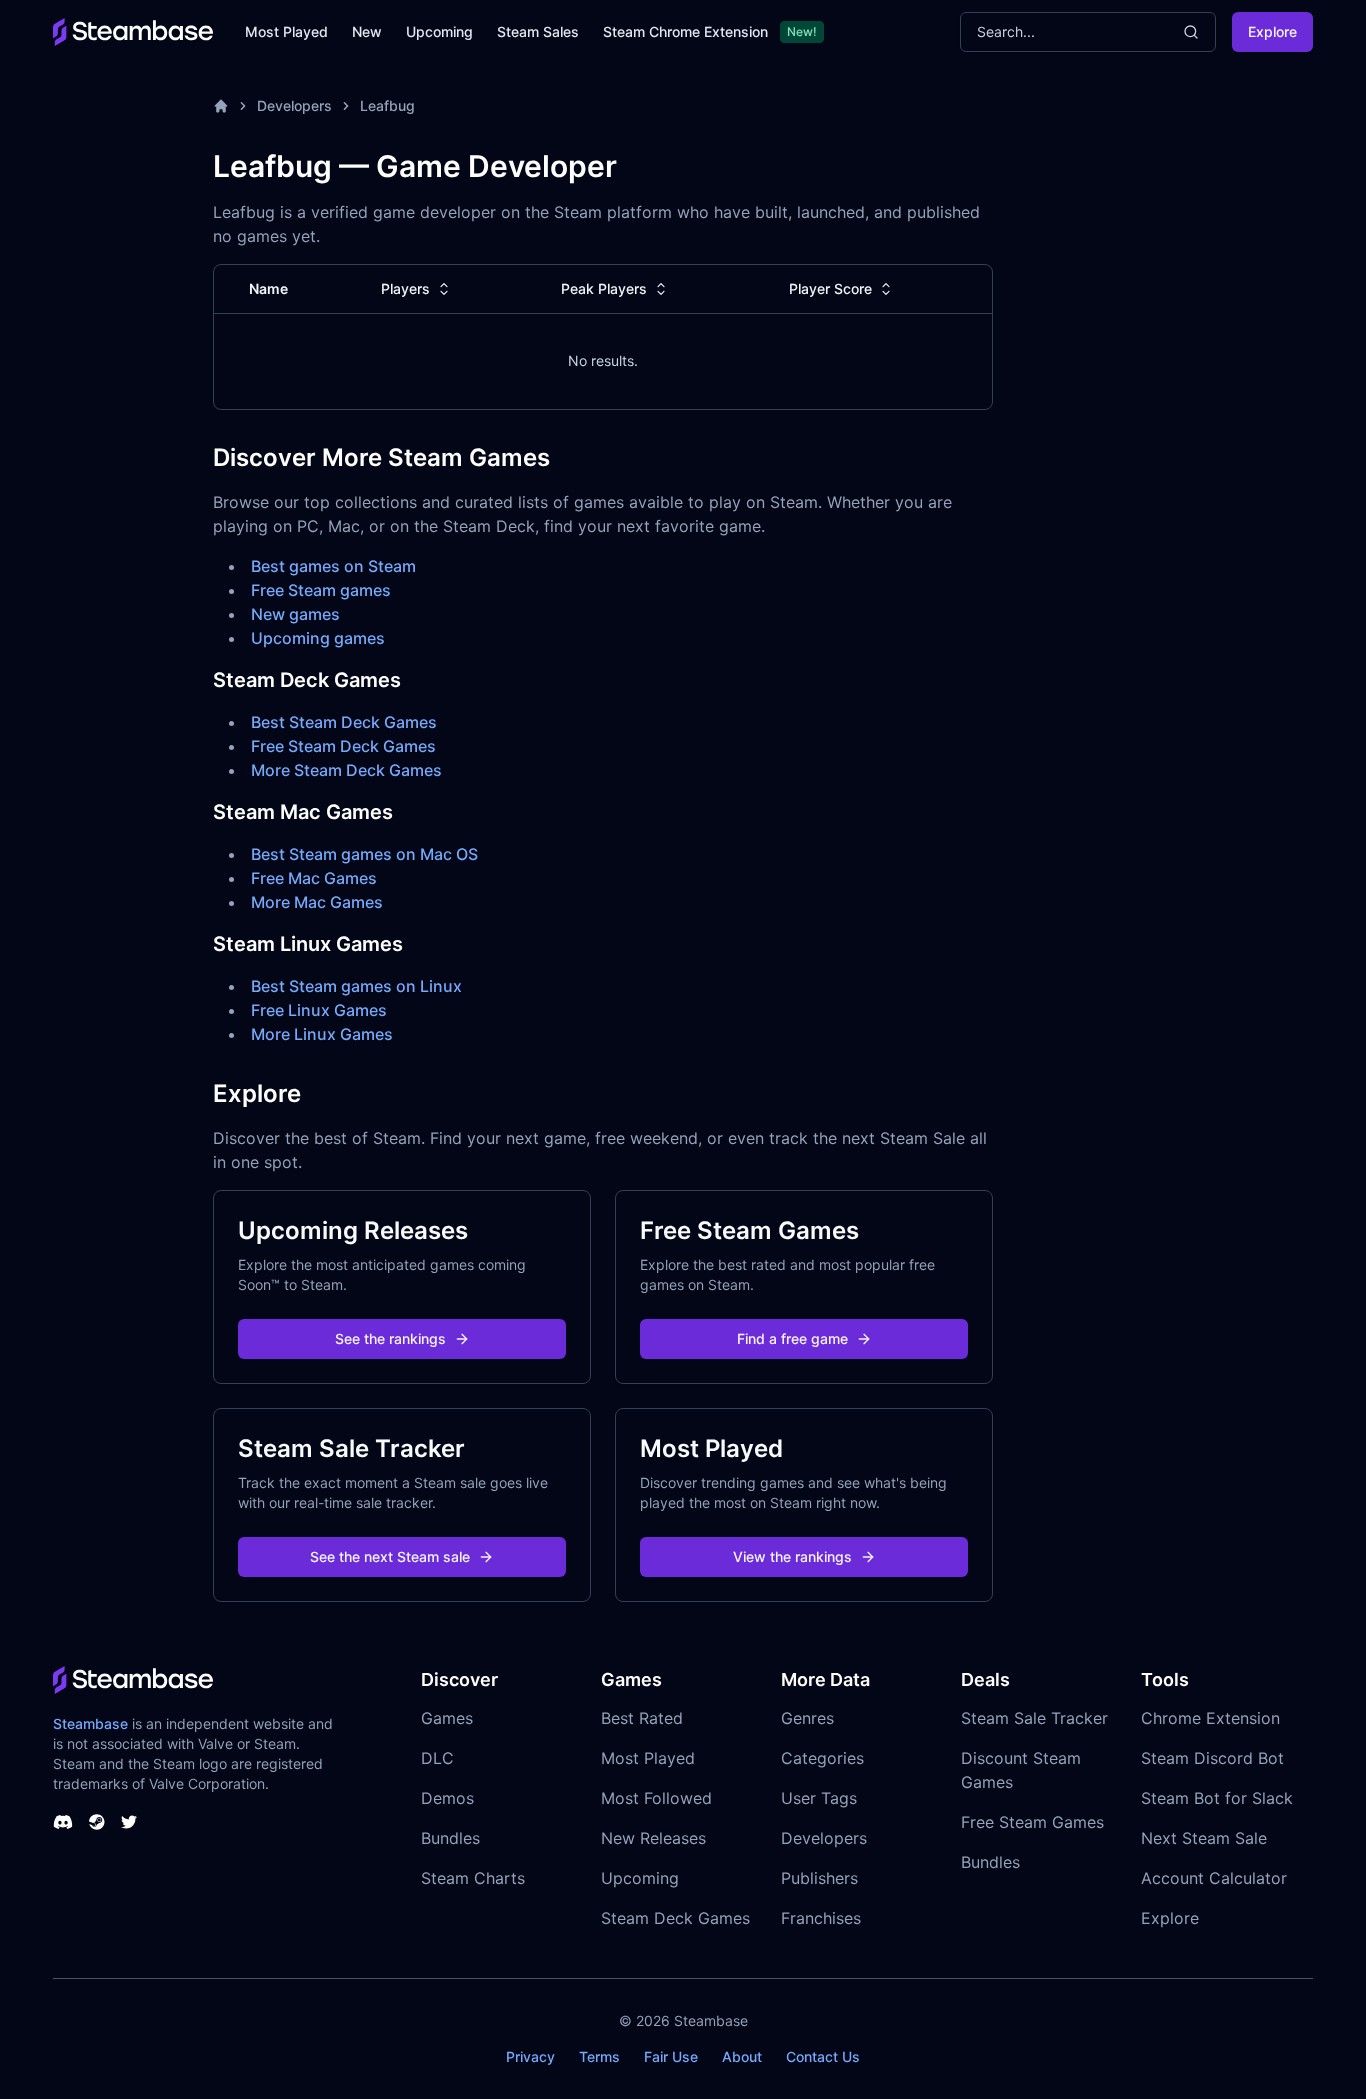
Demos (447, 1798)
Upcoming (439, 31)
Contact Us (823, 2056)
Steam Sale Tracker (1034, 1718)
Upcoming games (318, 638)
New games (295, 614)
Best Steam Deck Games (344, 722)
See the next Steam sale (390, 1556)
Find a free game (792, 1338)
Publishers (819, 1878)
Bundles (450, 1838)
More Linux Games (322, 1034)
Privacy (530, 2056)
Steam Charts (473, 1878)
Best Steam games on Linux (356, 986)
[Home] (221, 106)
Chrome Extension (1210, 1718)
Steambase (90, 1723)
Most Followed (656, 1798)
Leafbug (387, 105)
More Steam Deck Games (346, 770)
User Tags (819, 1798)
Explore (1272, 31)
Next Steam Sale (1204, 1838)
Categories (822, 1758)
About (742, 2056)
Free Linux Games (319, 1010)
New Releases (653, 1838)
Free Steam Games (1032, 1822)
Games (447, 1718)
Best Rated (642, 1718)
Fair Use (671, 2056)
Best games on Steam (333, 566)
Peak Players (604, 288)
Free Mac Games (314, 878)
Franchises (821, 1918)
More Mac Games (317, 902)
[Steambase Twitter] (129, 1822)
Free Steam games (321, 590)
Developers (294, 105)
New (367, 31)
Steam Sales (538, 31)
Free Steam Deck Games (343, 746)
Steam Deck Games (675, 1918)
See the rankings (390, 1338)
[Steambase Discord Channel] (63, 1822)
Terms (599, 2056)
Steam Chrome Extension (685, 31)
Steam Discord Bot (1212, 1758)
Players (405, 288)
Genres (807, 1718)
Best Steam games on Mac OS (364, 854)
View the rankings (792, 1556)
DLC (437, 1758)
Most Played (286, 31)
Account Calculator (1214, 1878)
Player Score (830, 288)
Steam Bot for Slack (1217, 1798)
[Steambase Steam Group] (97, 1822)
